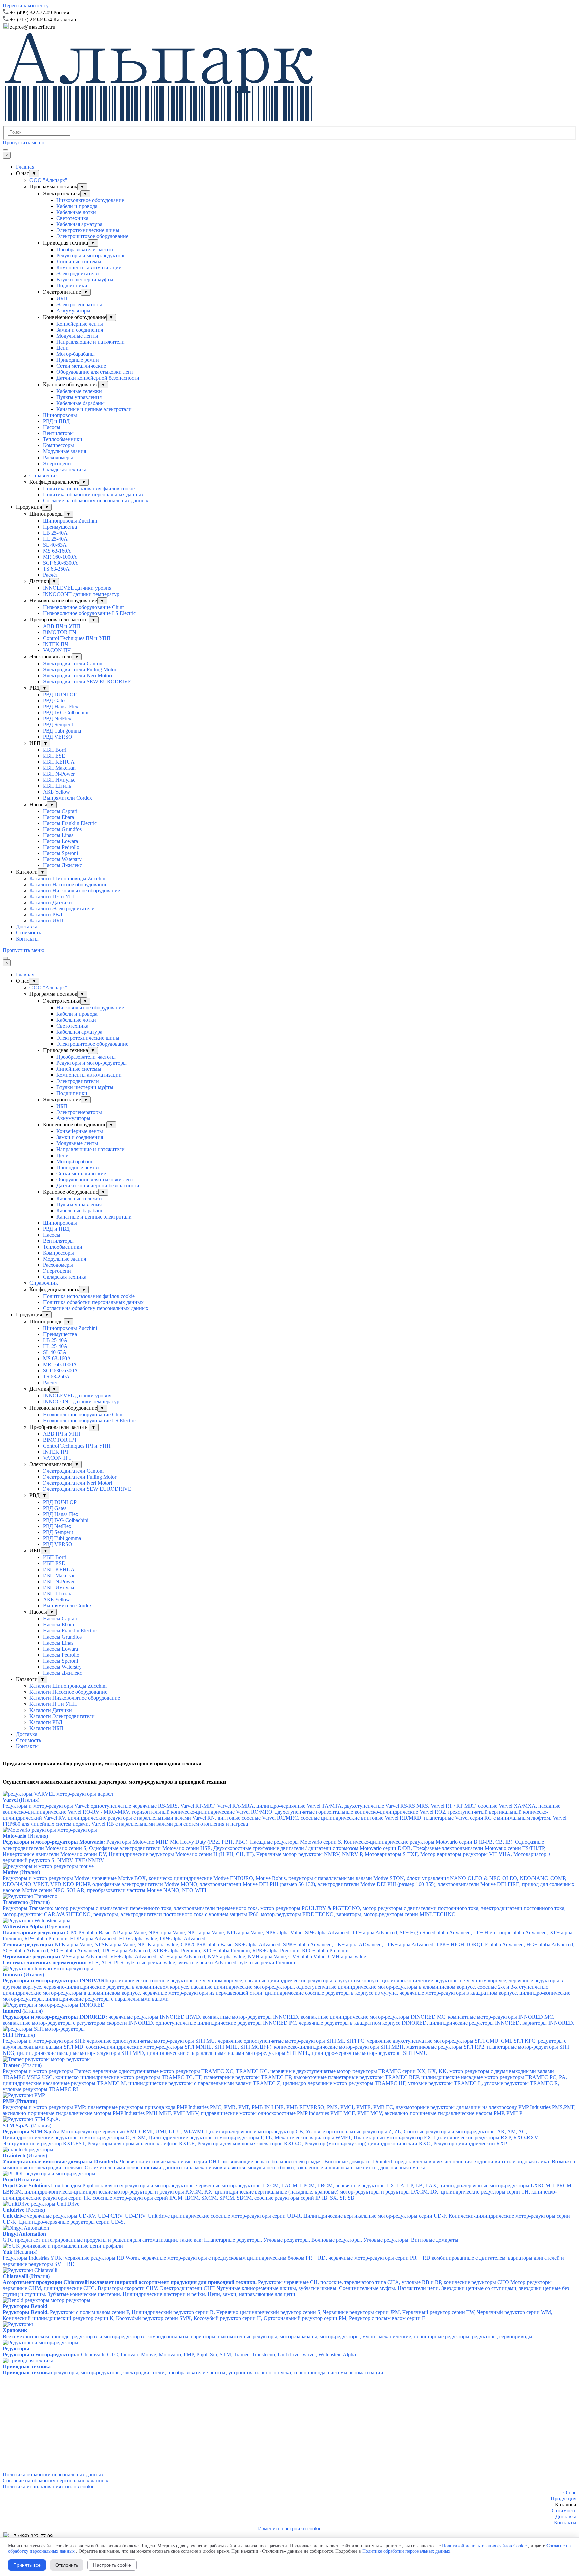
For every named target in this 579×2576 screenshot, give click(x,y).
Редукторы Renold (25, 2306)
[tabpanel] (289, 12)
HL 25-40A (55, 539)
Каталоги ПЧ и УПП (53, 896)
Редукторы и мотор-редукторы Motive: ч (284, 1878)
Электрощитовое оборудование (92, 236)
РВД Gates (55, 701)
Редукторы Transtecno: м (284, 1908)
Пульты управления (79, 397)
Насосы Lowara (60, 841)
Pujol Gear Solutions (26, 2186)
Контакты (27, 939)
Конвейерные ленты (80, 324)
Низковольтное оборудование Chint (83, 607)
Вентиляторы (58, 433)
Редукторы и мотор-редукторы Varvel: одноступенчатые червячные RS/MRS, (271, 1806)
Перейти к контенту (26, 6)
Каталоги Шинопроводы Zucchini (68, 878)
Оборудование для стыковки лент (95, 372)
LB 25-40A (55, 533)
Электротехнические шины (88, 230)
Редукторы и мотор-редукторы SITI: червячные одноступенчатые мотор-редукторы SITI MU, (286, 2047)
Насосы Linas (58, 835)
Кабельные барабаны (80, 403)
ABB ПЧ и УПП (62, 626)
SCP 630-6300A (60, 563)
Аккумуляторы (73, 311)
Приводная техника (27, 2366)
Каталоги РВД (46, 915)
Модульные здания (65, 451)
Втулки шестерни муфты (85, 280)
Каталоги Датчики (51, 902)
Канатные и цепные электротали (94, 409)
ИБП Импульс (59, 780)
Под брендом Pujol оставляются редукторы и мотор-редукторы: (288, 2192)
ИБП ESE (54, 756)
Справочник (44, 475)
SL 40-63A (55, 545)
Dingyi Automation (24, 2234)
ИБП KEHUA (59, 762)
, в (218, 1818)
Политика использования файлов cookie (89, 489)
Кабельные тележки (79, 391)
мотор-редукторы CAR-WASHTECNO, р (229, 1914)
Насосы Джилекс (62, 865)
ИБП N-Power (59, 774)
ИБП (62, 299)
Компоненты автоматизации (89, 267)
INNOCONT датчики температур (81, 594)
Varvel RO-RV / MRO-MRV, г (101, 1812)
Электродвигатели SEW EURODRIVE (87, 681)
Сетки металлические (81, 366)
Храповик (15, 2330)
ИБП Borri (55, 750)
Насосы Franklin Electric (70, 823)
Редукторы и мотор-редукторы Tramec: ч (285, 2080)
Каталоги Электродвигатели (62, 909)
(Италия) (25, 1836)
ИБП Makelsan (59, 768)
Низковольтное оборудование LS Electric (89, 613)
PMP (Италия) (20, 2101)
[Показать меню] (5, 150)
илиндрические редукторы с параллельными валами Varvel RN (143, 1818)
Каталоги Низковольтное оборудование (75, 890)
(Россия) (24, 2210)
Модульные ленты (77, 336)
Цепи (62, 348)
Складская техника (65, 469)
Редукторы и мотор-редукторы (91, 255)
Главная (25, 167)
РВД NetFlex (57, 719)
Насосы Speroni (60, 853)
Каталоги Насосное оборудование (68, 884)
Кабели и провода (77, 206)
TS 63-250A (56, 569)
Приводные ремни (78, 360)
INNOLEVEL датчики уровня (77, 588)
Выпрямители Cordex (68, 798)
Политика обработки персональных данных (93, 495)
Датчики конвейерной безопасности (98, 378)
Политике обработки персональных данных (406, 2551)
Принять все (27, 2565)
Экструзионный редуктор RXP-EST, (255, 2143)
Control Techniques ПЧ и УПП (77, 638)
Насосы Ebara (58, 817)
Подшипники (72, 286)
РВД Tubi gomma (62, 731)
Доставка (27, 927)
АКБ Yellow (56, 792)
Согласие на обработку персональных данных (96, 501)
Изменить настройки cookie (290, 2529)
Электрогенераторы (79, 305)
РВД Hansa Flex (61, 707)
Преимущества (60, 527)
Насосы (52, 427)
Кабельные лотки (76, 212)
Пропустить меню (23, 143)
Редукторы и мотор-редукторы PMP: (289, 2110)
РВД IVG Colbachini (66, 713)
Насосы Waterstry (62, 859)
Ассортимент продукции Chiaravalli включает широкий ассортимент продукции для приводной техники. (130, 2282)
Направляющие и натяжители (90, 342)
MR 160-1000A (60, 557)
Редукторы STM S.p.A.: (31, 2131)
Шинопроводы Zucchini (70, 521)
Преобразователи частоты (86, 249)
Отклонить (67, 2565)
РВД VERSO (58, 737)
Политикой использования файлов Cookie (484, 2546)
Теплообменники (63, 439)
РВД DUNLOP (60, 694)
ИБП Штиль (57, 786)
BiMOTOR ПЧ (60, 632)
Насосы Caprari (60, 811)
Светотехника (72, 218)
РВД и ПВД (56, 421)
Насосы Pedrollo (61, 847)
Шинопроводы (60, 415)
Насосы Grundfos (62, 829)
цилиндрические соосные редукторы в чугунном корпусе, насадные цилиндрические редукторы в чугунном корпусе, (286, 1990)
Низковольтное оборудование (90, 200)
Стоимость (28, 933)
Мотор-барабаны (76, 354)
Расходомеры (58, 457)
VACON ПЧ (57, 650)
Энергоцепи (57, 463)
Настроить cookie (112, 2565)
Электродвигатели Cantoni (73, 663)
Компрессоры (58, 445)
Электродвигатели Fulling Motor (80, 669)
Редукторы (16, 2348)
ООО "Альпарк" (48, 180)
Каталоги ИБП (46, 921)
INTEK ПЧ (55, 644)
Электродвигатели (78, 273)
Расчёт (50, 575)
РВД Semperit (58, 725)
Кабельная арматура (79, 224)
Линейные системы (79, 261)
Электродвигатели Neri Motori (77, 675)
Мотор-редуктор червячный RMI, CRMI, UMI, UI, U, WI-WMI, (271, 2134)
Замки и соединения (80, 330)
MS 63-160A (57, 551)
